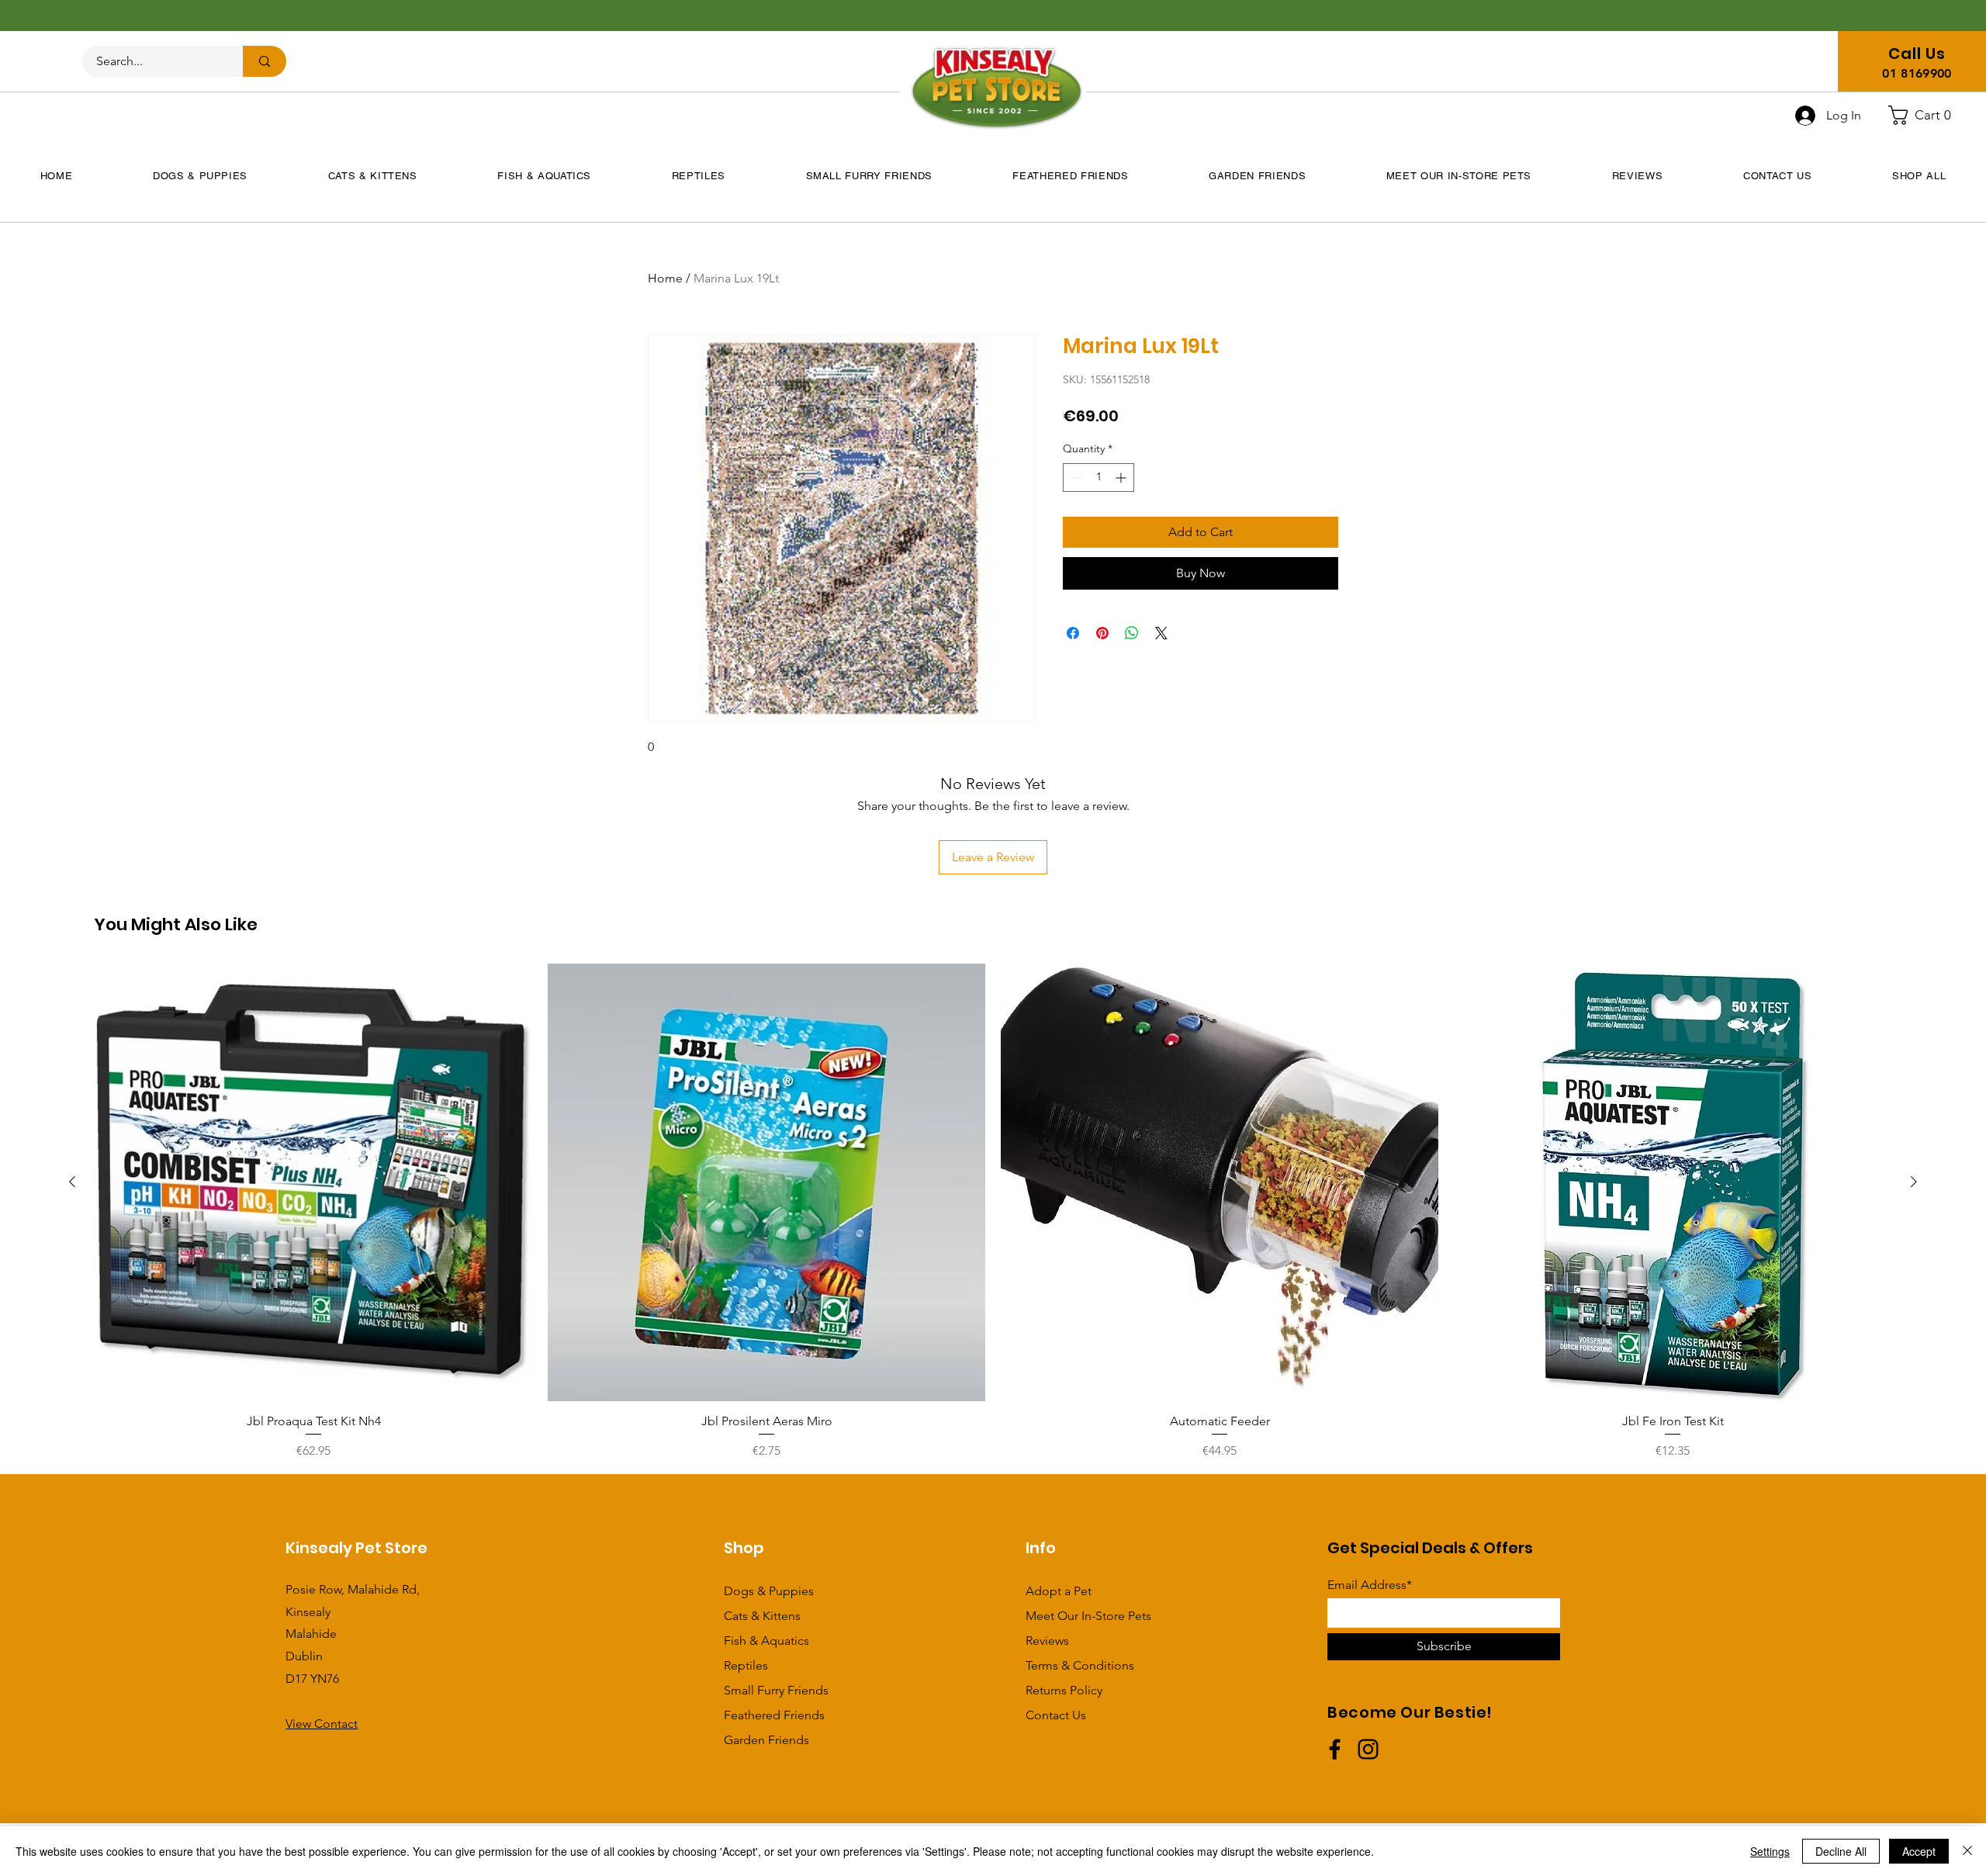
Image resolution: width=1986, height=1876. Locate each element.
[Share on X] (1161, 633)
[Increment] (1122, 478)
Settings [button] (1770, 1851)
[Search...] (265, 61)
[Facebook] (1335, 1749)
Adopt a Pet (1059, 1591)
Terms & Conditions (1080, 1665)
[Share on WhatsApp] (1132, 633)
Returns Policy (1064, 1690)
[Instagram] (1368, 1749)
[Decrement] (1075, 478)
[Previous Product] (72, 1182)
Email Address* (1370, 1585)
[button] (1926, 115)
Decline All (1841, 1851)
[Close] (1967, 1851)
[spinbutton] (1099, 478)
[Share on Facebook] (1073, 633)
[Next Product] (1914, 1182)
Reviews (1047, 1641)
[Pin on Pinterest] (1102, 633)
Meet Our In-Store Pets (1088, 1616)
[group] (993, 1212)
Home (665, 278)
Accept (1919, 1851)
